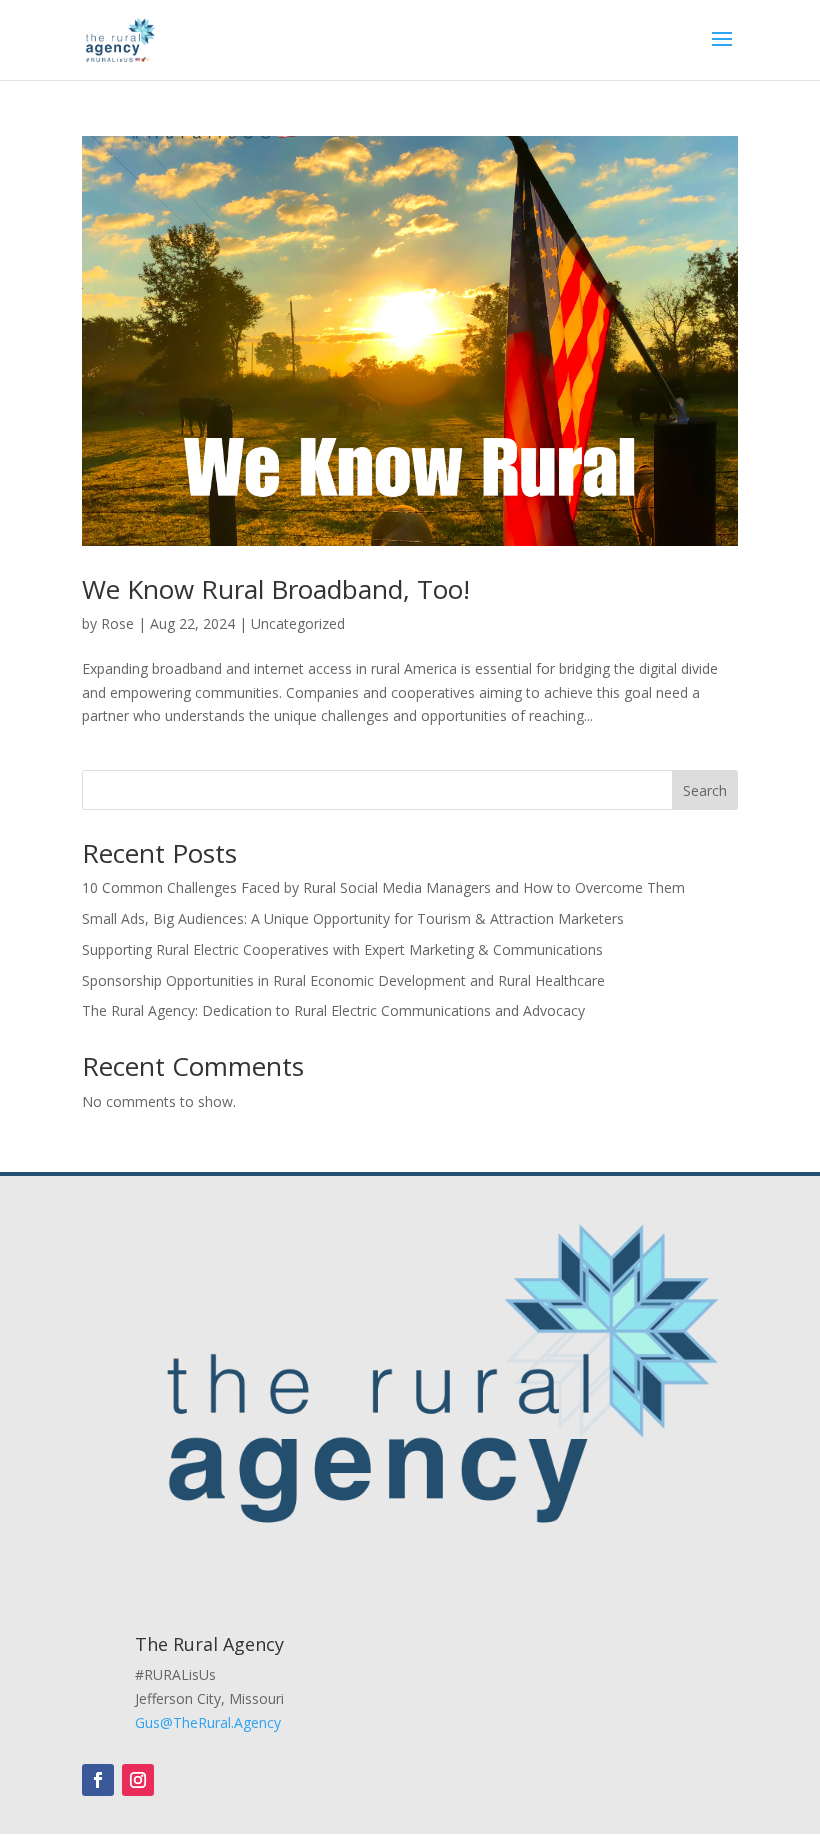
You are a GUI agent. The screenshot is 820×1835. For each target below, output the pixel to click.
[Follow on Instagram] (138, 1780)
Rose (117, 623)
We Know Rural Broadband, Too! (276, 589)
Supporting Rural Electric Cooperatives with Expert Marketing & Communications (342, 949)
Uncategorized (298, 623)
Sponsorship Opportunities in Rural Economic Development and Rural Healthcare (345, 980)
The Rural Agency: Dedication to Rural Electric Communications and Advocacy (333, 1010)
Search (705, 790)
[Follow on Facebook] (98, 1780)
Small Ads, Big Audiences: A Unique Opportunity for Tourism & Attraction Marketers (353, 918)
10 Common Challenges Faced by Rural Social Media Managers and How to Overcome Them (383, 887)
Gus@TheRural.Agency (208, 1722)
